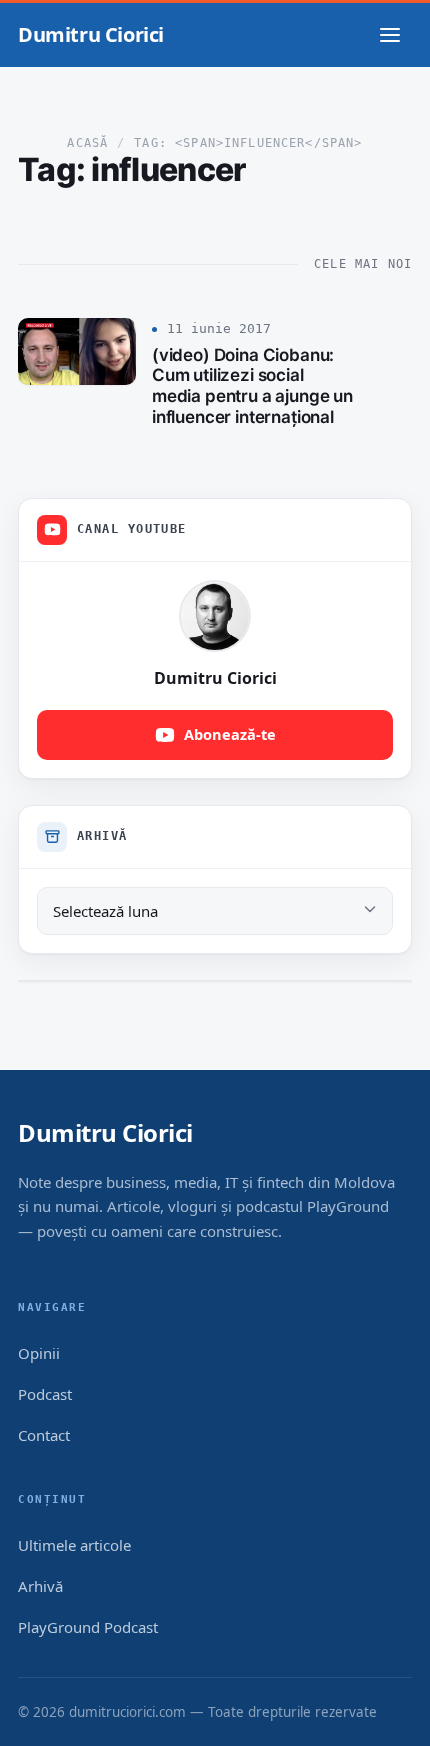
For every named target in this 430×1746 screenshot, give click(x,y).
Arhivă (40, 1586)
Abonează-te (230, 734)
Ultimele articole (74, 1545)
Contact (44, 1435)
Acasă (87, 143)
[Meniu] (390, 35)
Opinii (39, 1353)
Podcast (45, 1394)
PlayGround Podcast (88, 1627)
